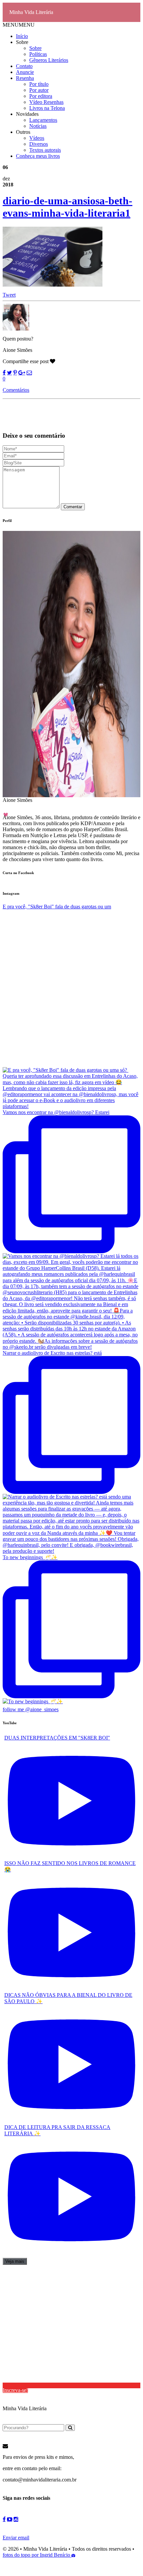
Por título (39, 84)
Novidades (27, 114)
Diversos (39, 144)
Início (22, 36)
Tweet (9, 295)
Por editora (41, 96)
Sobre (22, 42)
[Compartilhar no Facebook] (4, 373)
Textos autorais (45, 150)
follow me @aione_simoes (31, 1709)
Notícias (38, 126)
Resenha (25, 78)
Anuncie (25, 72)
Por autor (39, 90)
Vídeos (37, 138)
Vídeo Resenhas (46, 102)
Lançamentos (43, 120)
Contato (24, 66)
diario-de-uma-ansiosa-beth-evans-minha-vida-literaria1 (68, 207)
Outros (23, 132)
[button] (19, 25)
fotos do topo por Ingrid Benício (37, 2555)
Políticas (38, 54)
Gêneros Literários (49, 60)
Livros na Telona (47, 108)
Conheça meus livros (38, 156)
